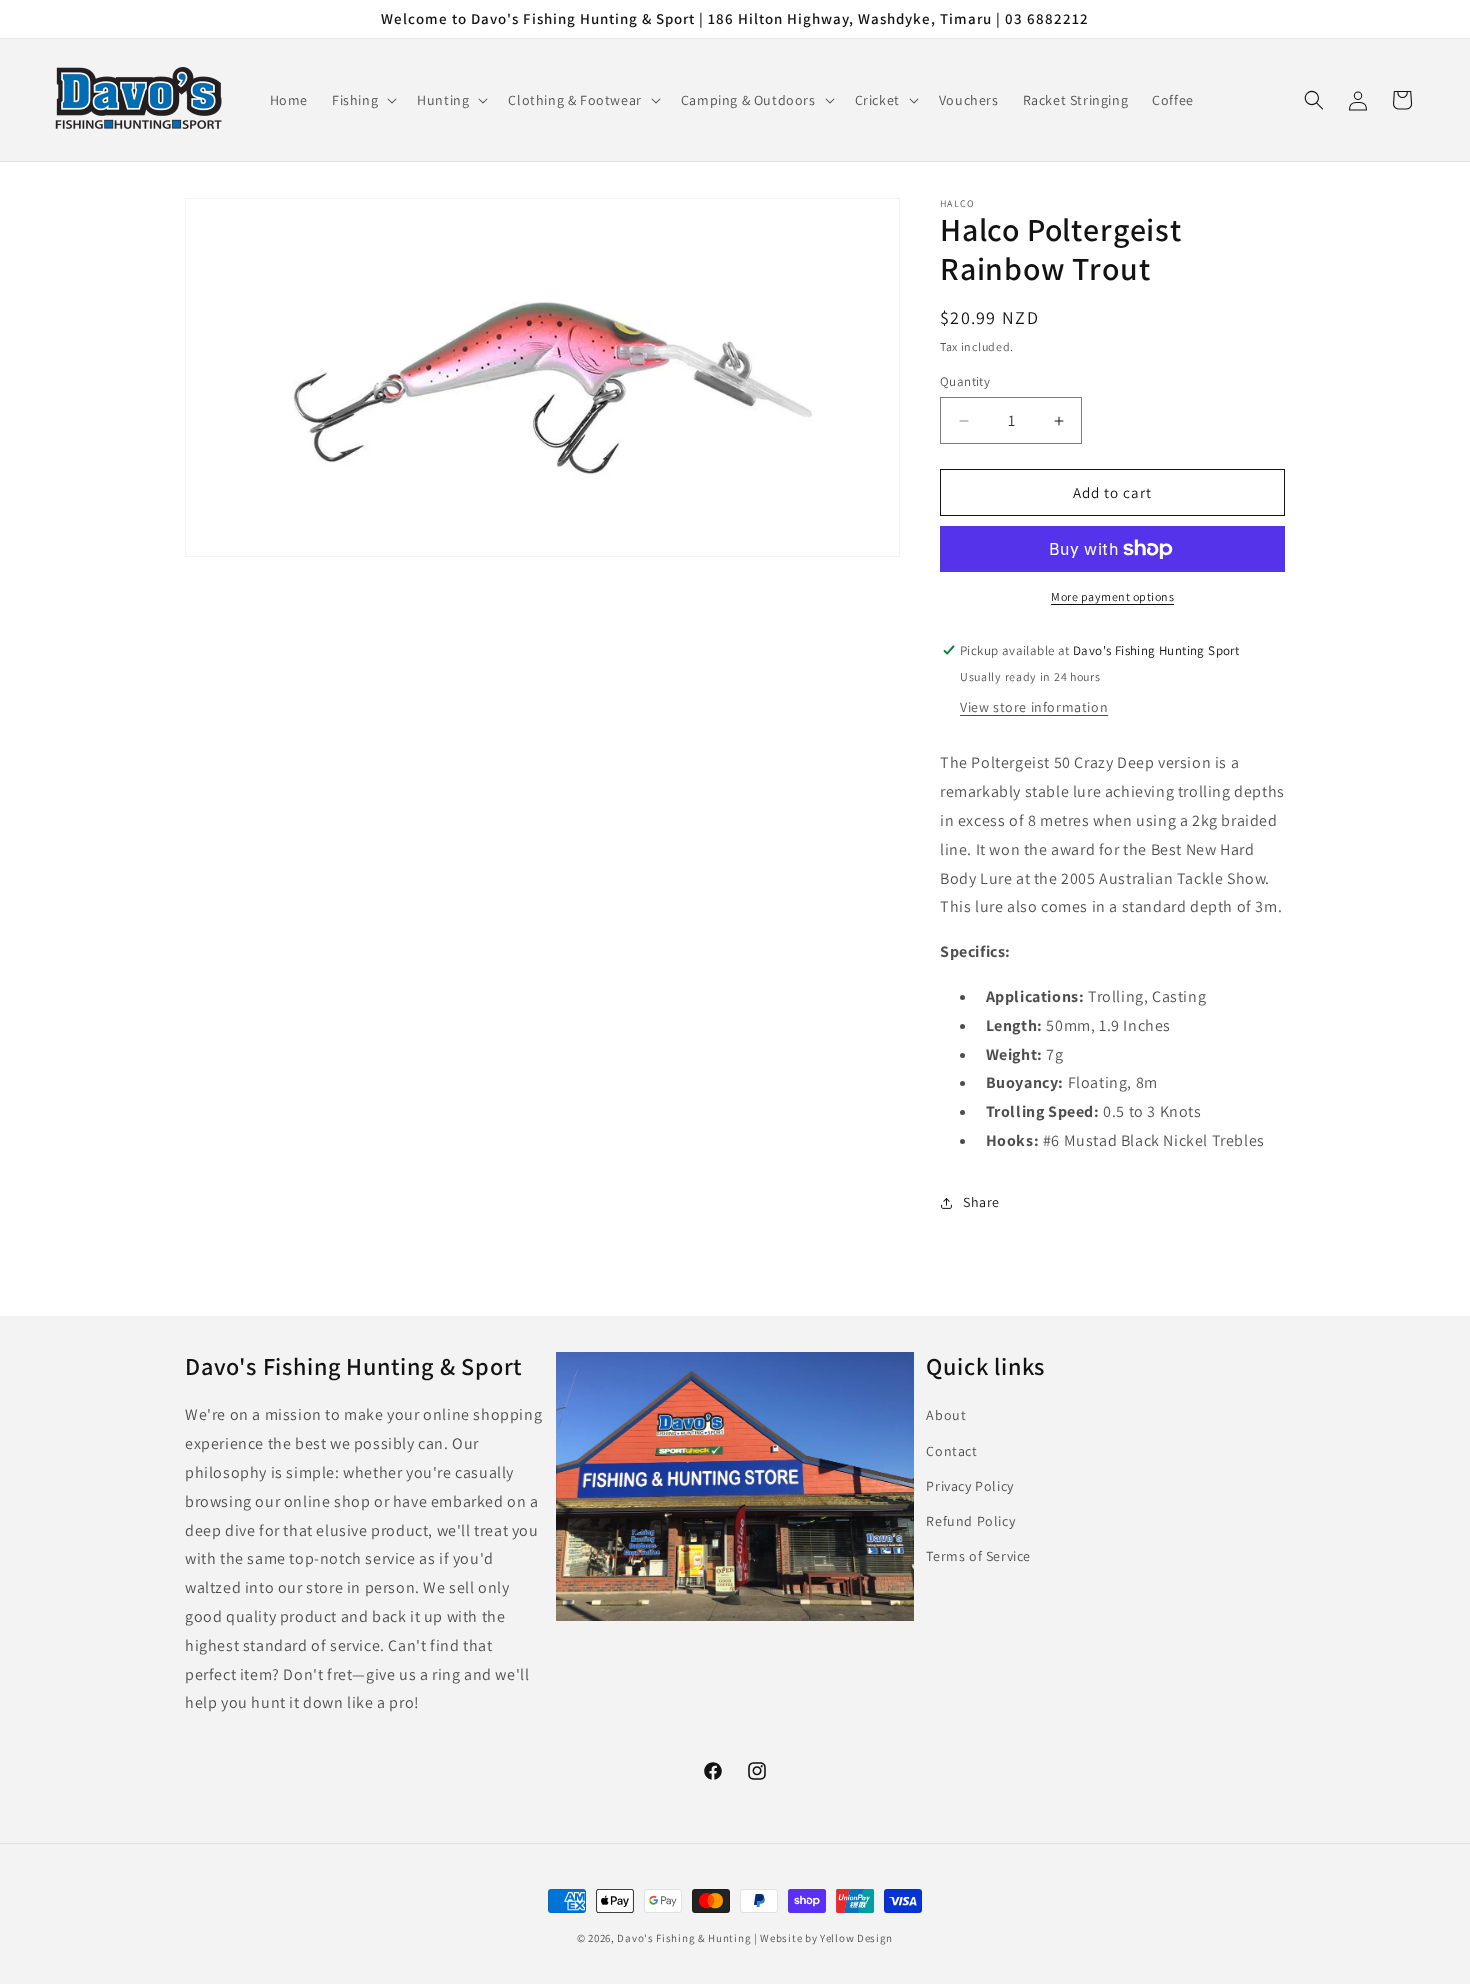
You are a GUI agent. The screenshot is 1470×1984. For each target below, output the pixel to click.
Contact (951, 1451)
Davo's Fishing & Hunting (684, 1938)
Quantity (965, 381)
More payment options (1112, 596)
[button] (362, 100)
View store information (1034, 707)
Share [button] (981, 1202)
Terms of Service (978, 1557)
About (946, 1416)
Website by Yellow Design (826, 1938)
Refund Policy (970, 1521)
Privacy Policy (969, 1486)
